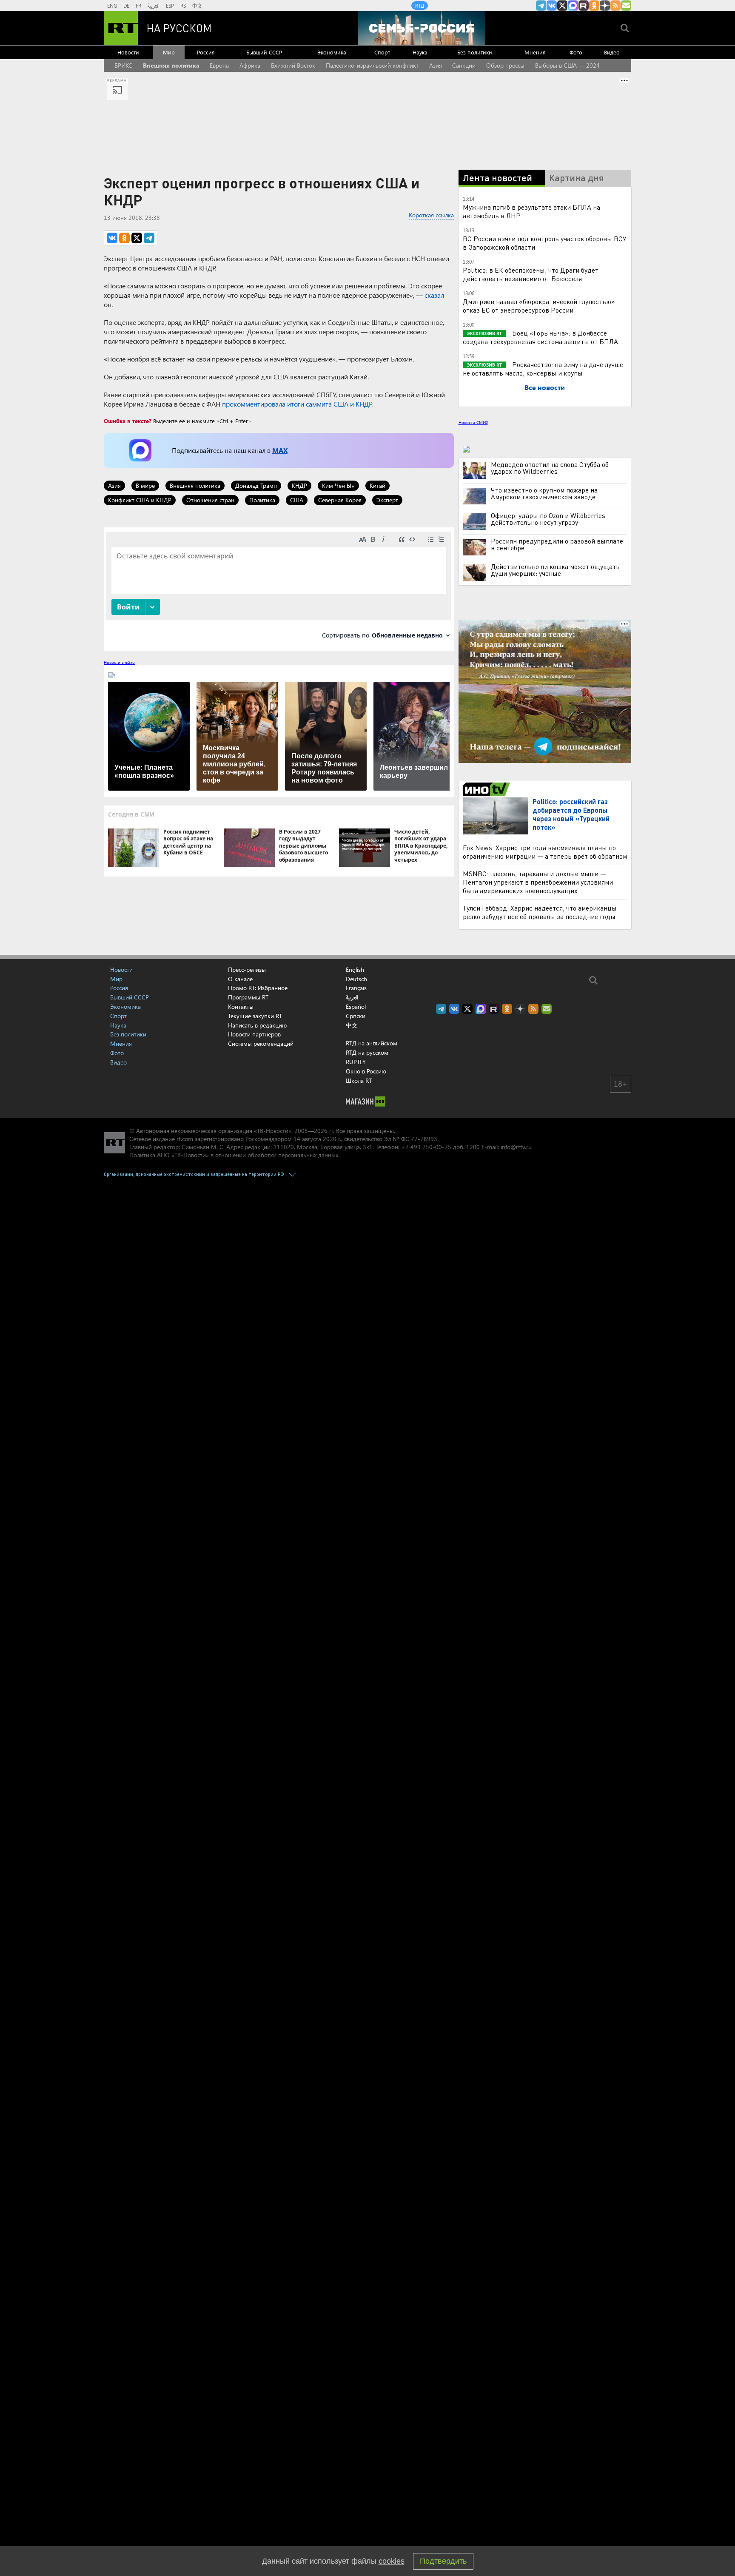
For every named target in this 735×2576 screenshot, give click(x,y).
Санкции (464, 65)
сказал (434, 295)
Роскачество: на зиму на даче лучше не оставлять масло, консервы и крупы (543, 369)
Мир (169, 52)
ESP (170, 6)
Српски (356, 1016)
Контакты (241, 1006)
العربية (154, 6)
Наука (420, 52)
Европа (219, 65)
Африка (250, 65)
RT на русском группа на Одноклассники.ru (594, 6)
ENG (112, 6)
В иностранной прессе (488, 789)
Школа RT (359, 1080)
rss (615, 6)
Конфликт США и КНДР (140, 500)
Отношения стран (210, 500)
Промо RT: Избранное (258, 988)
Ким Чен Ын (338, 485)
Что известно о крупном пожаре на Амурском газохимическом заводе (544, 493)
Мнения (535, 52)
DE (126, 6)
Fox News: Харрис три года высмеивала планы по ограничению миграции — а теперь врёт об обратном (545, 852)
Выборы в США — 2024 (567, 65)
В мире (145, 485)
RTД (420, 6)
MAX (280, 450)
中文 (197, 6)
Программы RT (248, 997)
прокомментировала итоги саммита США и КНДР (297, 404)
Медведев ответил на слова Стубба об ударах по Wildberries (550, 468)
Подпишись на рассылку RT (626, 6)
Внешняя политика (171, 65)
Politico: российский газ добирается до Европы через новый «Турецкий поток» (571, 814)
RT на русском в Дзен (605, 6)
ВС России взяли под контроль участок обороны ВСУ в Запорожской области (545, 243)
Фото (576, 52)
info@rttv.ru (516, 1147)
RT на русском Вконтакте (552, 6)
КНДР (299, 485)
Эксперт (387, 500)
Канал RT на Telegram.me (541, 6)
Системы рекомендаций (261, 1043)
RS (183, 6)
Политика (262, 500)
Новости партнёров (254, 1034)
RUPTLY (356, 1062)
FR (138, 6)
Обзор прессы (505, 65)
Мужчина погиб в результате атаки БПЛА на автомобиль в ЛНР (531, 211)
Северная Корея (340, 500)
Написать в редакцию (257, 1025)
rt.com (185, 1139)
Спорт (382, 52)
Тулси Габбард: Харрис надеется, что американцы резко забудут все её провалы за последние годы (540, 912)
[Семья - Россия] (422, 28)
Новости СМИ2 (473, 422)
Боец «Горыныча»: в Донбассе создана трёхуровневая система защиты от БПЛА (540, 337)
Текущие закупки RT (255, 1016)
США (297, 500)
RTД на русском (367, 1052)
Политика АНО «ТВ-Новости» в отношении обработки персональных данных (234, 1155)
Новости (128, 52)
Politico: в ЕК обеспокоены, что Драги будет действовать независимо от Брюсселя (531, 274)
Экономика (332, 52)
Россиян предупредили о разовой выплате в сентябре (557, 544)
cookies (392, 2561)
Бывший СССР (264, 52)
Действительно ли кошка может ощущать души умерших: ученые (555, 570)
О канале (240, 979)
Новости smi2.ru (119, 662)
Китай (377, 485)
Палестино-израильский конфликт (372, 65)
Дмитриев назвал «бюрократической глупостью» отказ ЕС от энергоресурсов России (539, 306)
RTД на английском (372, 1043)
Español (356, 1007)
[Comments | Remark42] (279, 588)
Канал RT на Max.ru (573, 6)
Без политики (475, 52)
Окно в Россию (366, 1071)
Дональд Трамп (256, 485)
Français (356, 988)
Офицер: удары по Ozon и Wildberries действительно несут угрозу (548, 519)
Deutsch (356, 979)
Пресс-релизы (247, 969)
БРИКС (123, 65)
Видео (612, 52)
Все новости (545, 387)
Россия (206, 52)
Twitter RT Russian (562, 6)
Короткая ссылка (431, 215)
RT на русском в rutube (584, 6)
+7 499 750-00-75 (426, 1147)
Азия (436, 65)
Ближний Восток (293, 65)
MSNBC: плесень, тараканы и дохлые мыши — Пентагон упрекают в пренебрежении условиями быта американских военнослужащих (538, 882)
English (355, 970)
